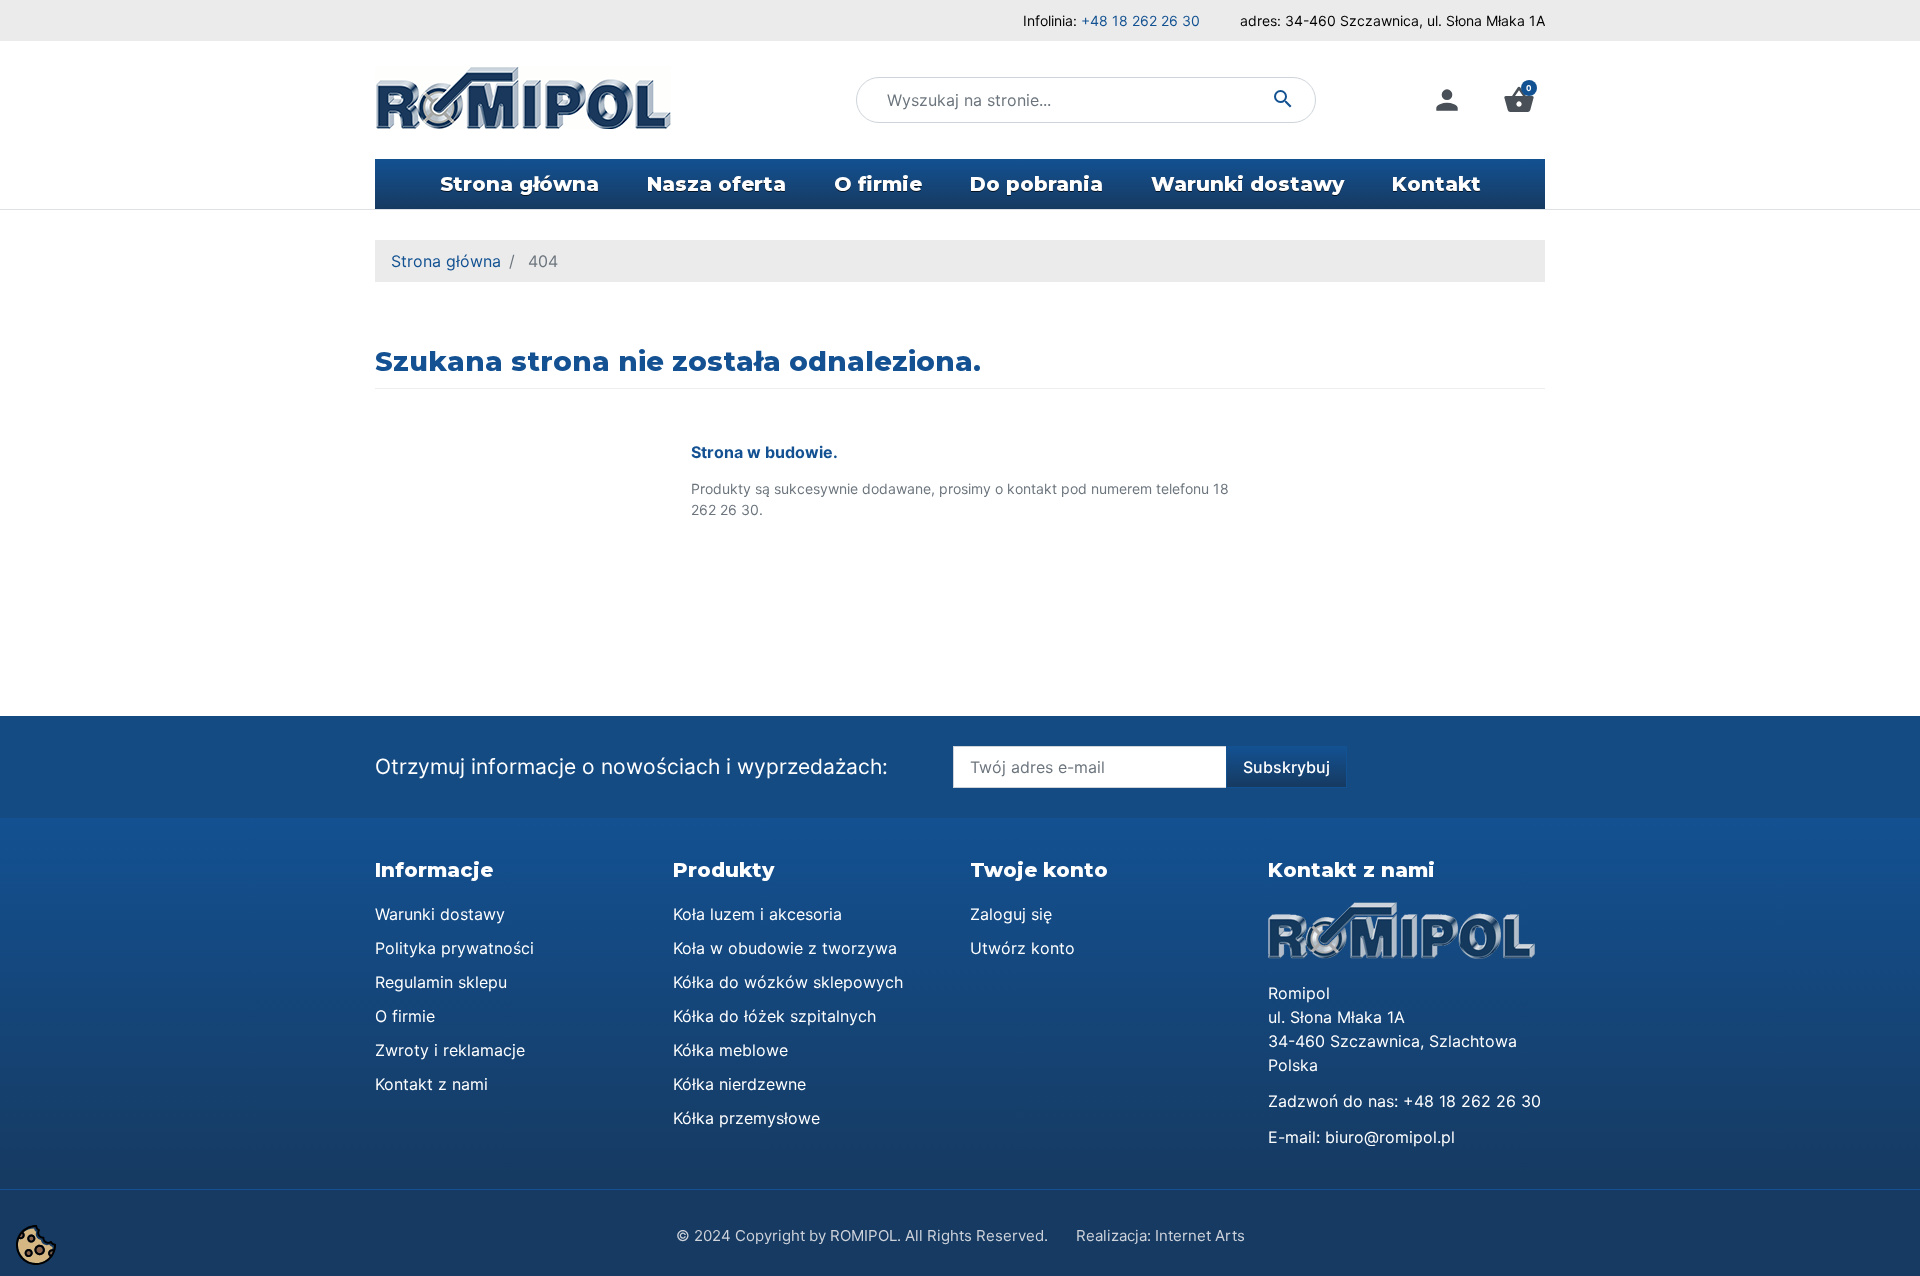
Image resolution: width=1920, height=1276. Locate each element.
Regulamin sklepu (441, 982)
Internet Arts (1200, 1235)
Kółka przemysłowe (746, 1118)
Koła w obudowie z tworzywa (785, 948)
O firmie (405, 1016)
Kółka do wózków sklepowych (788, 982)
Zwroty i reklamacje (450, 1050)
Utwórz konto (1022, 948)
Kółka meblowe (730, 1050)
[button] (1519, 100)
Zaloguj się (1011, 914)
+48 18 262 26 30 (1140, 20)
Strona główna (446, 261)
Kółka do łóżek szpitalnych (774, 1016)
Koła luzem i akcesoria (757, 914)
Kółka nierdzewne (739, 1084)
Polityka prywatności (454, 948)
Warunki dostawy (440, 914)
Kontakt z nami (431, 1084)
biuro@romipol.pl (1390, 1137)
